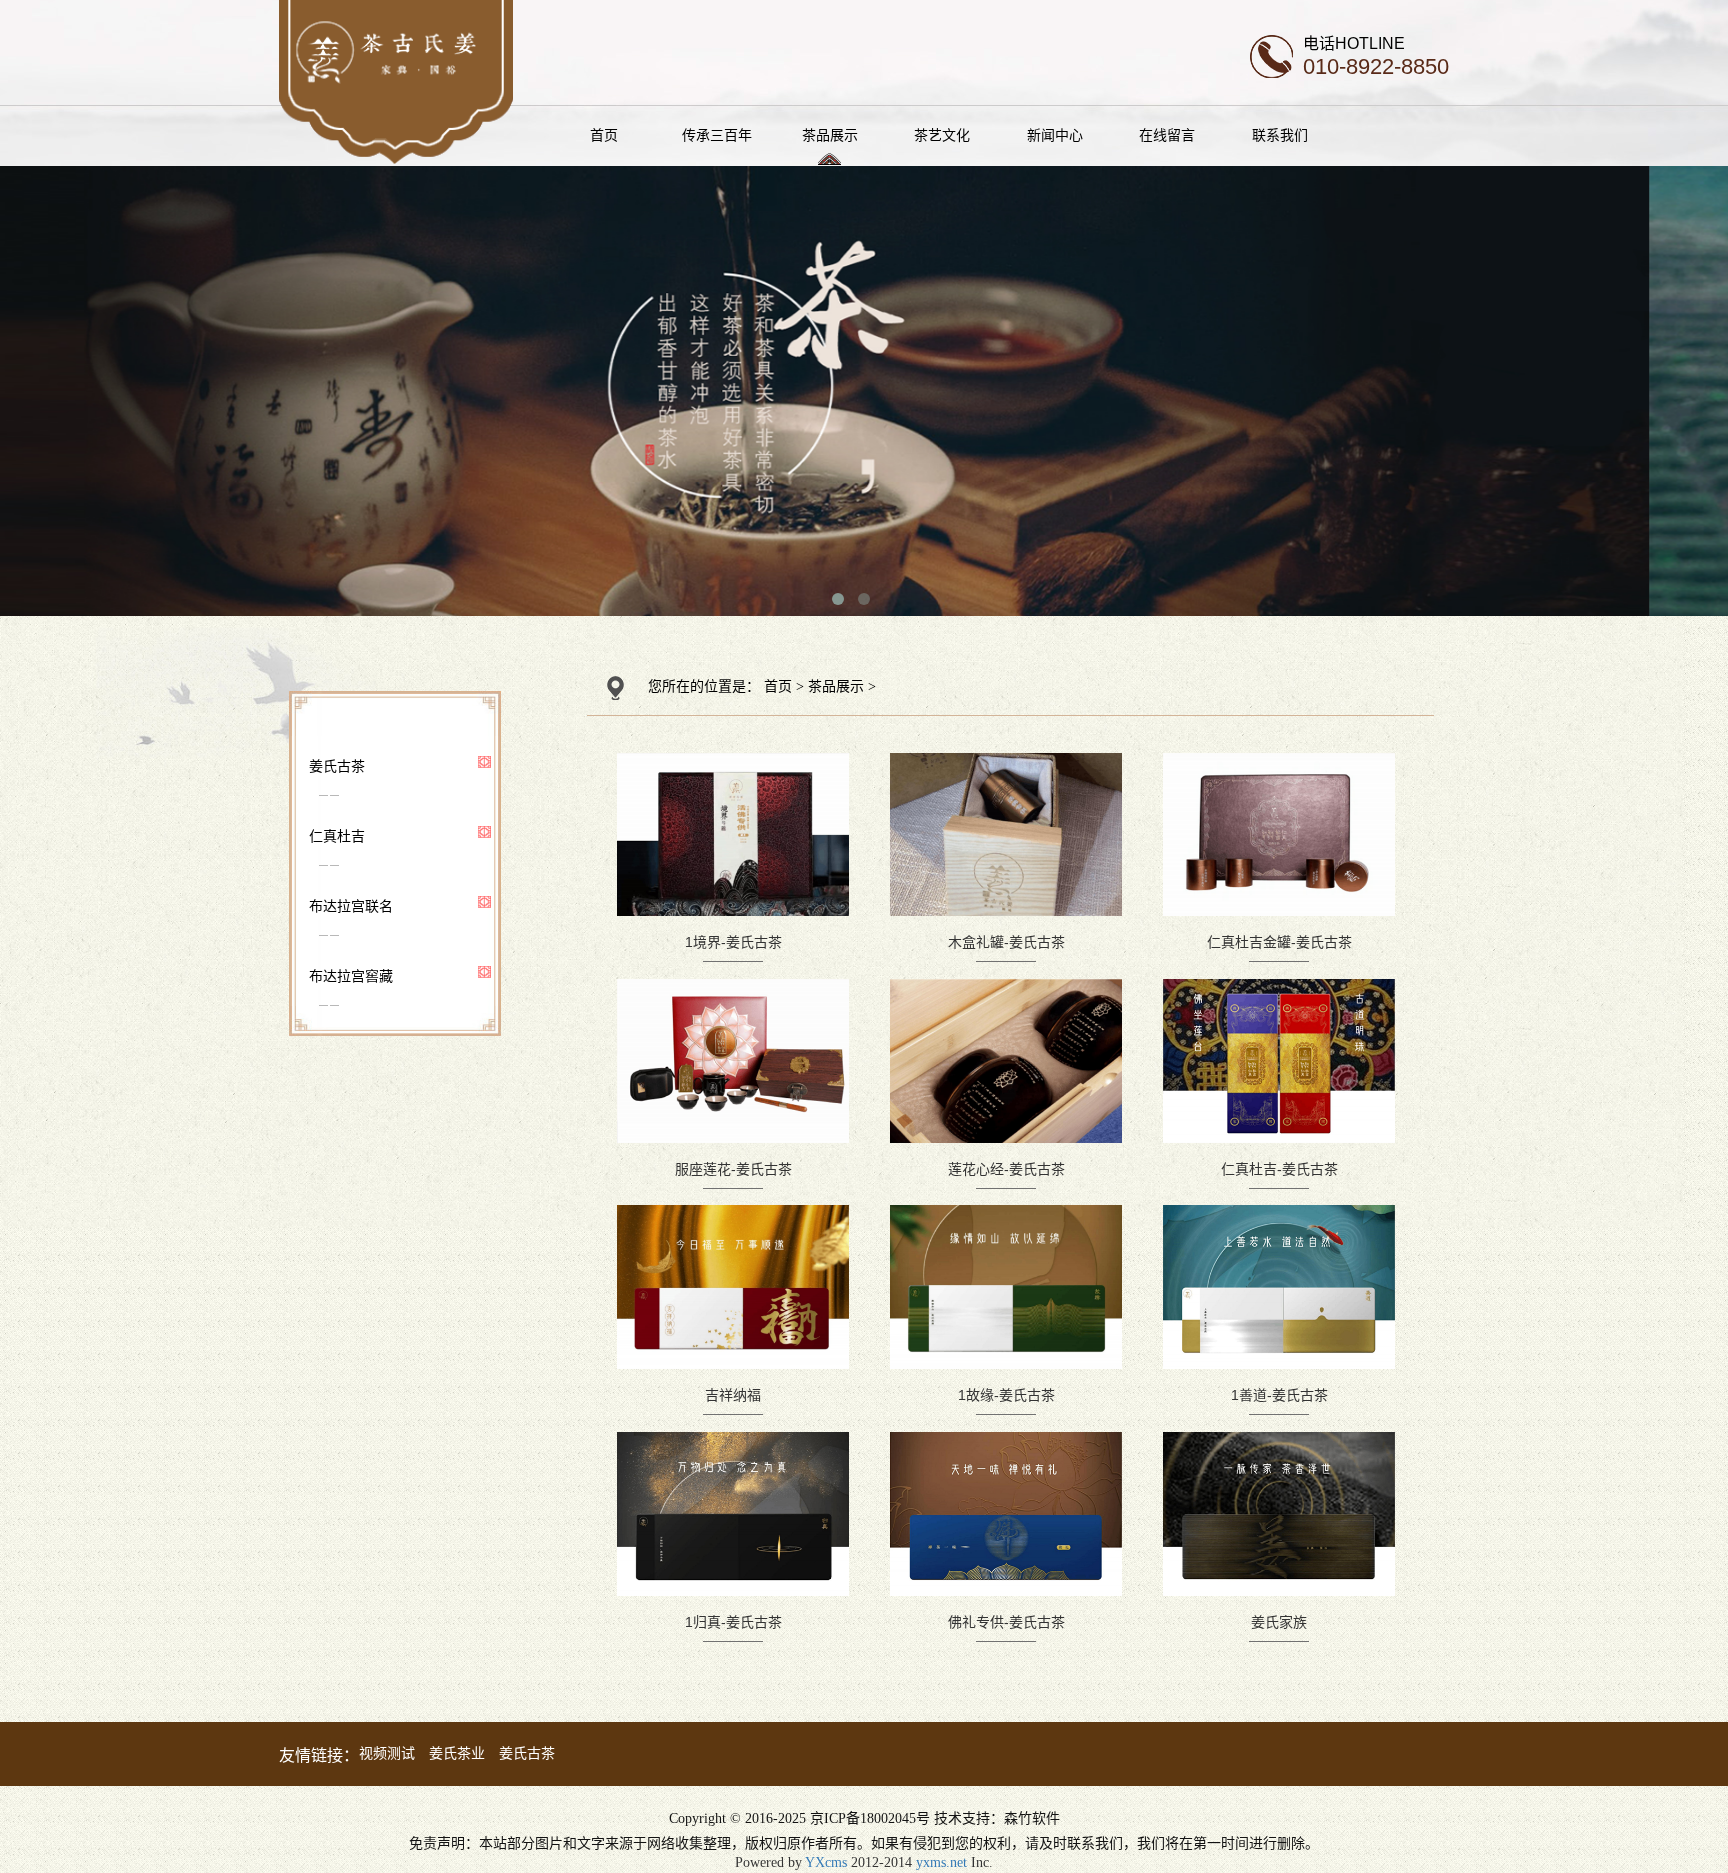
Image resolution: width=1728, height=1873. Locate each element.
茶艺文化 (942, 135)
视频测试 (387, 1753)
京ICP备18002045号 (870, 1818)
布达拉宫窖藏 (351, 976)
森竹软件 (1032, 1818)
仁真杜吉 (337, 836)
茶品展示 (830, 135)
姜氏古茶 (337, 766)
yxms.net (941, 1862)
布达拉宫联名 (351, 906)
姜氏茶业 (457, 1753)
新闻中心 (1055, 135)
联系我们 (1280, 135)
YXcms (826, 1862)
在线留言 (1167, 135)
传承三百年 (717, 135)
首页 (604, 135)
